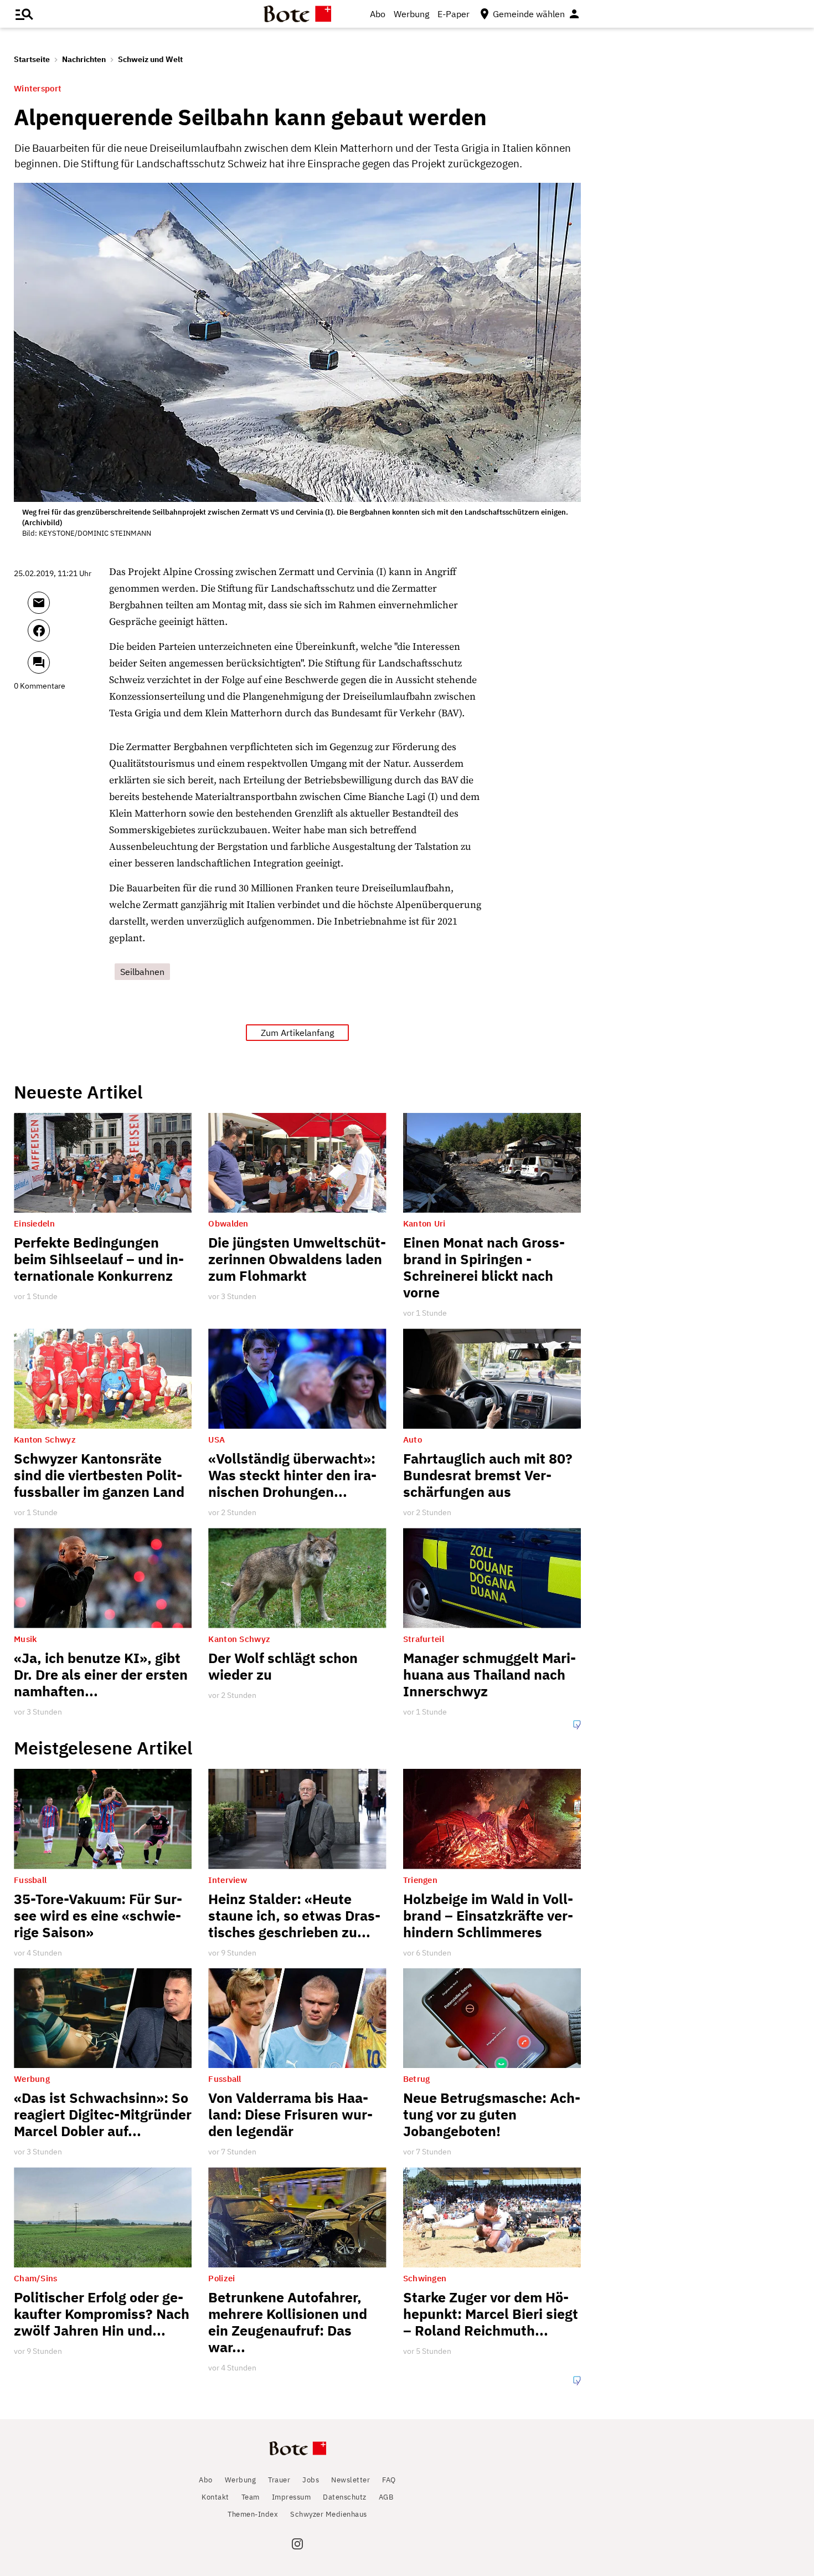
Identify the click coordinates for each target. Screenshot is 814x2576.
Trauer (279, 2480)
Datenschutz (345, 2497)
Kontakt (215, 2497)
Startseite (32, 59)
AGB (386, 2497)
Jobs (311, 2480)
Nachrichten (84, 59)
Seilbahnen (142, 972)
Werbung (411, 14)
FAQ (389, 2480)
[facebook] (68, 635)
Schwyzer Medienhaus (329, 2514)
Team (251, 2497)
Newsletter (351, 2480)
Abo (378, 14)
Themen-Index (253, 2514)
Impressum (292, 2497)
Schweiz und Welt (150, 59)
